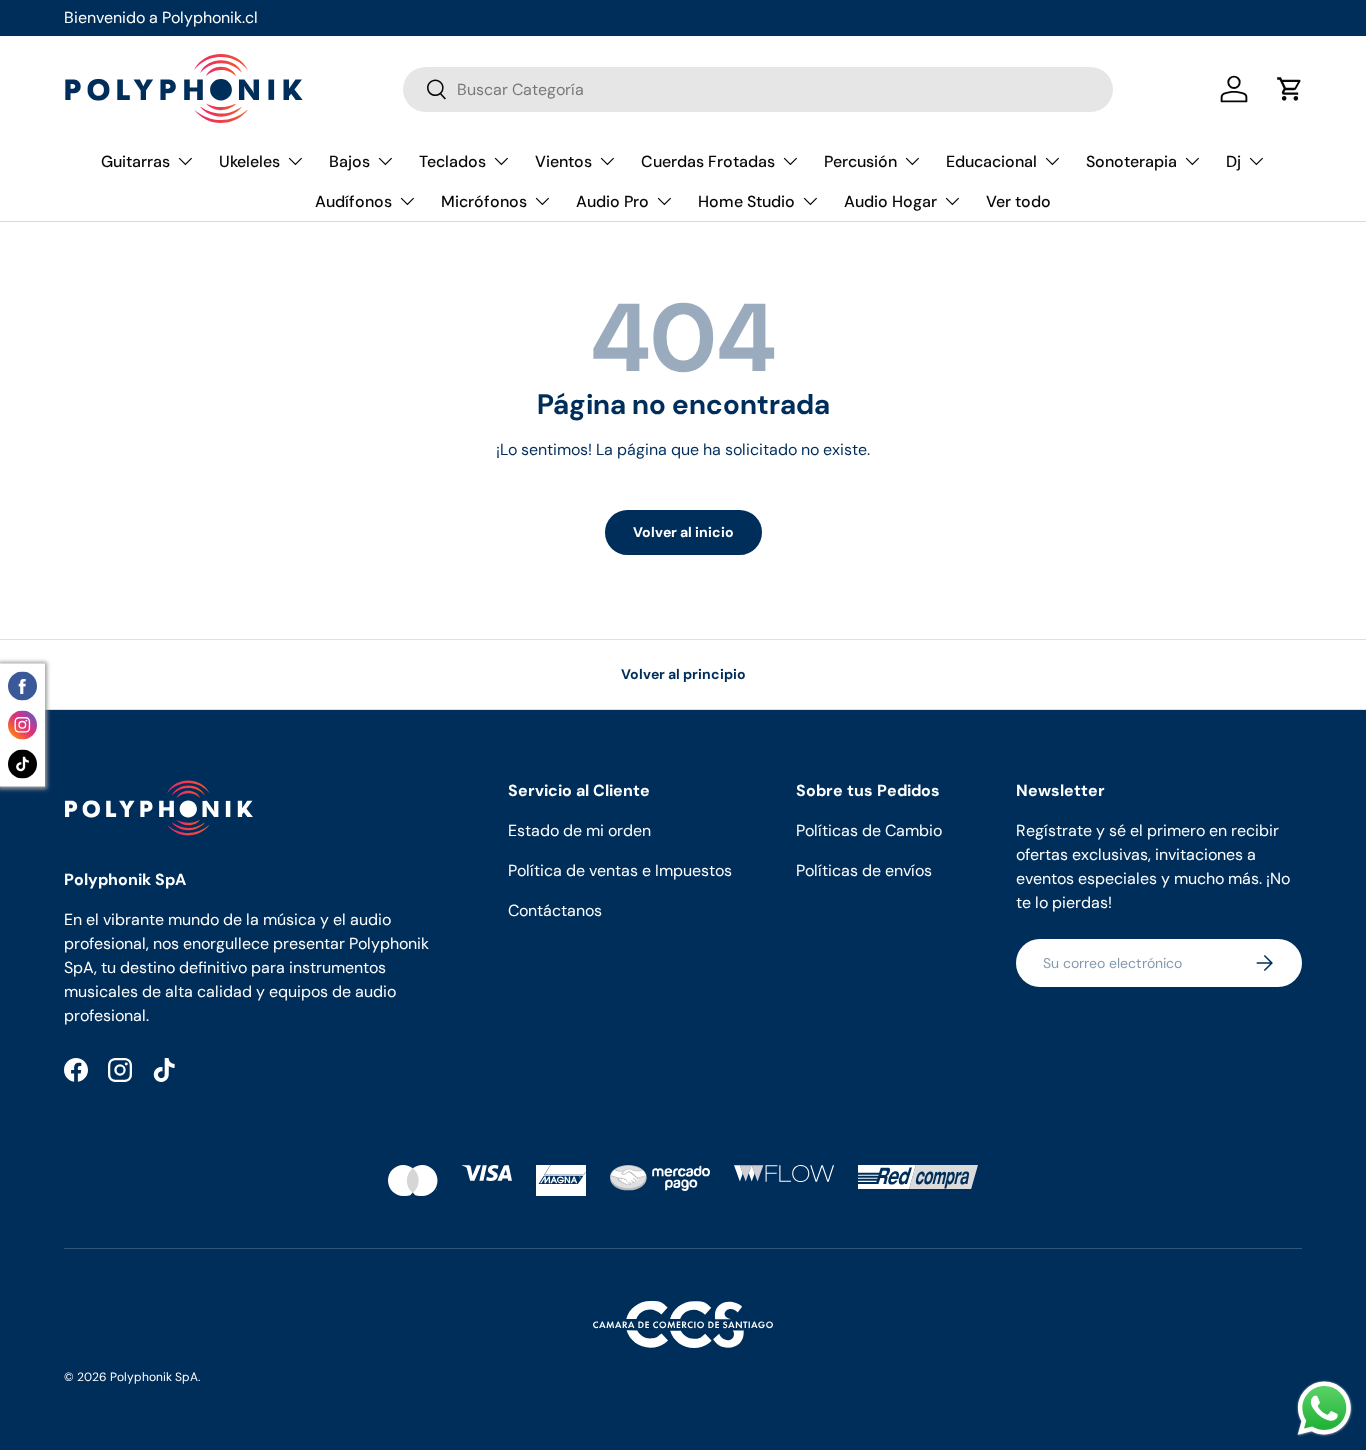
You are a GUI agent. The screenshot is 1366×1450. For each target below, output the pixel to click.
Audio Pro (612, 201)
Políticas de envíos (864, 870)
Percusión (860, 161)
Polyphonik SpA (154, 1377)
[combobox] (758, 89)
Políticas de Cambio (869, 830)
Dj (1233, 161)
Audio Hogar (890, 201)
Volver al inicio (683, 532)
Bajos (349, 161)
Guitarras (135, 161)
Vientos (563, 161)
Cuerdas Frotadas (708, 161)
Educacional (991, 161)
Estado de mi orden (579, 830)
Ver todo (1018, 201)
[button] (1290, 89)
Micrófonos (484, 201)
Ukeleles (249, 161)
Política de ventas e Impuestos (620, 870)
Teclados (452, 161)
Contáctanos (555, 910)
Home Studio (746, 201)
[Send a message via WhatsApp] (1324, 1408)
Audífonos (353, 201)
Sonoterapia (1131, 161)
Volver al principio (683, 674)
